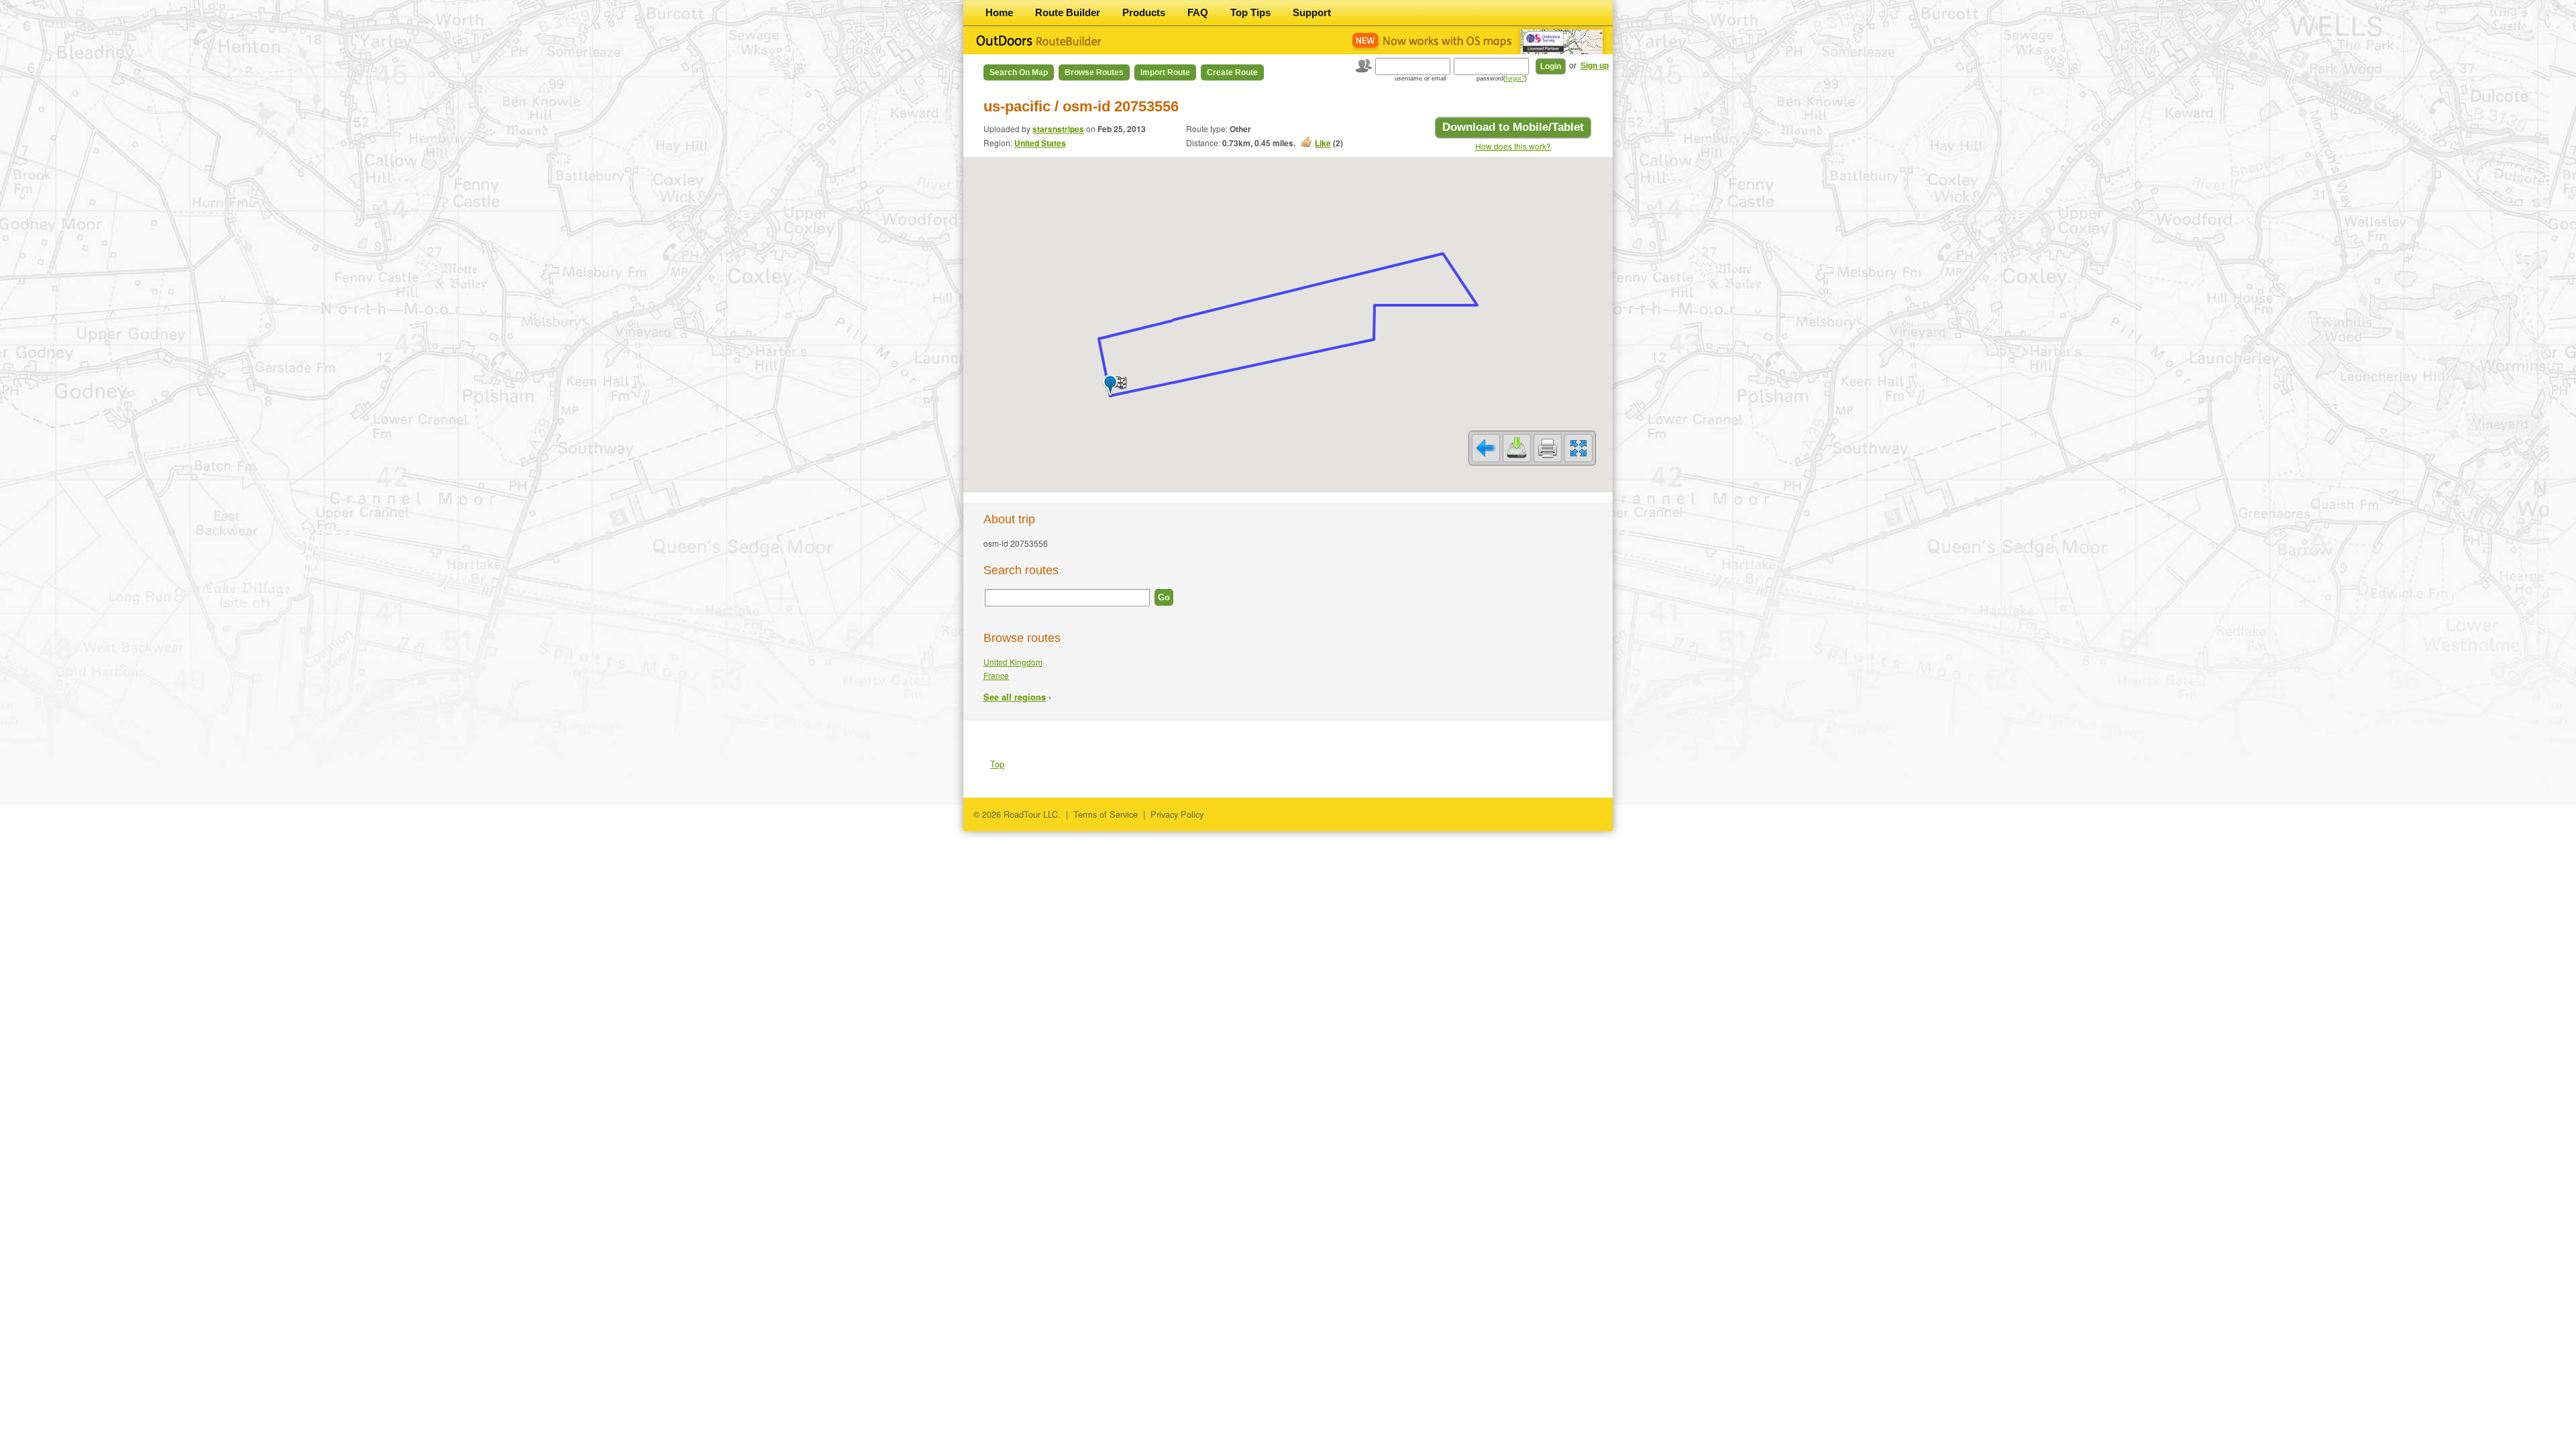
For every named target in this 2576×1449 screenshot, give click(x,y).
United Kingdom (1013, 662)
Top (997, 764)
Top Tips (1250, 12)
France (996, 675)
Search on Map (1019, 72)
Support (1312, 12)
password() (1502, 78)
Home (999, 12)
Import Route (1165, 72)
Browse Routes (1094, 72)
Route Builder (1068, 12)
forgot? (1515, 78)
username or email (1420, 78)
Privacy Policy (1177, 814)
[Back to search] (1486, 448)
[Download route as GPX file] (1517, 448)
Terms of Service (1106, 814)
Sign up (1595, 66)
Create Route (1232, 72)
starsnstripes (1058, 129)
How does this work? (1513, 146)
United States (1040, 143)
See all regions (1015, 697)
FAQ (1198, 12)
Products (1144, 12)
